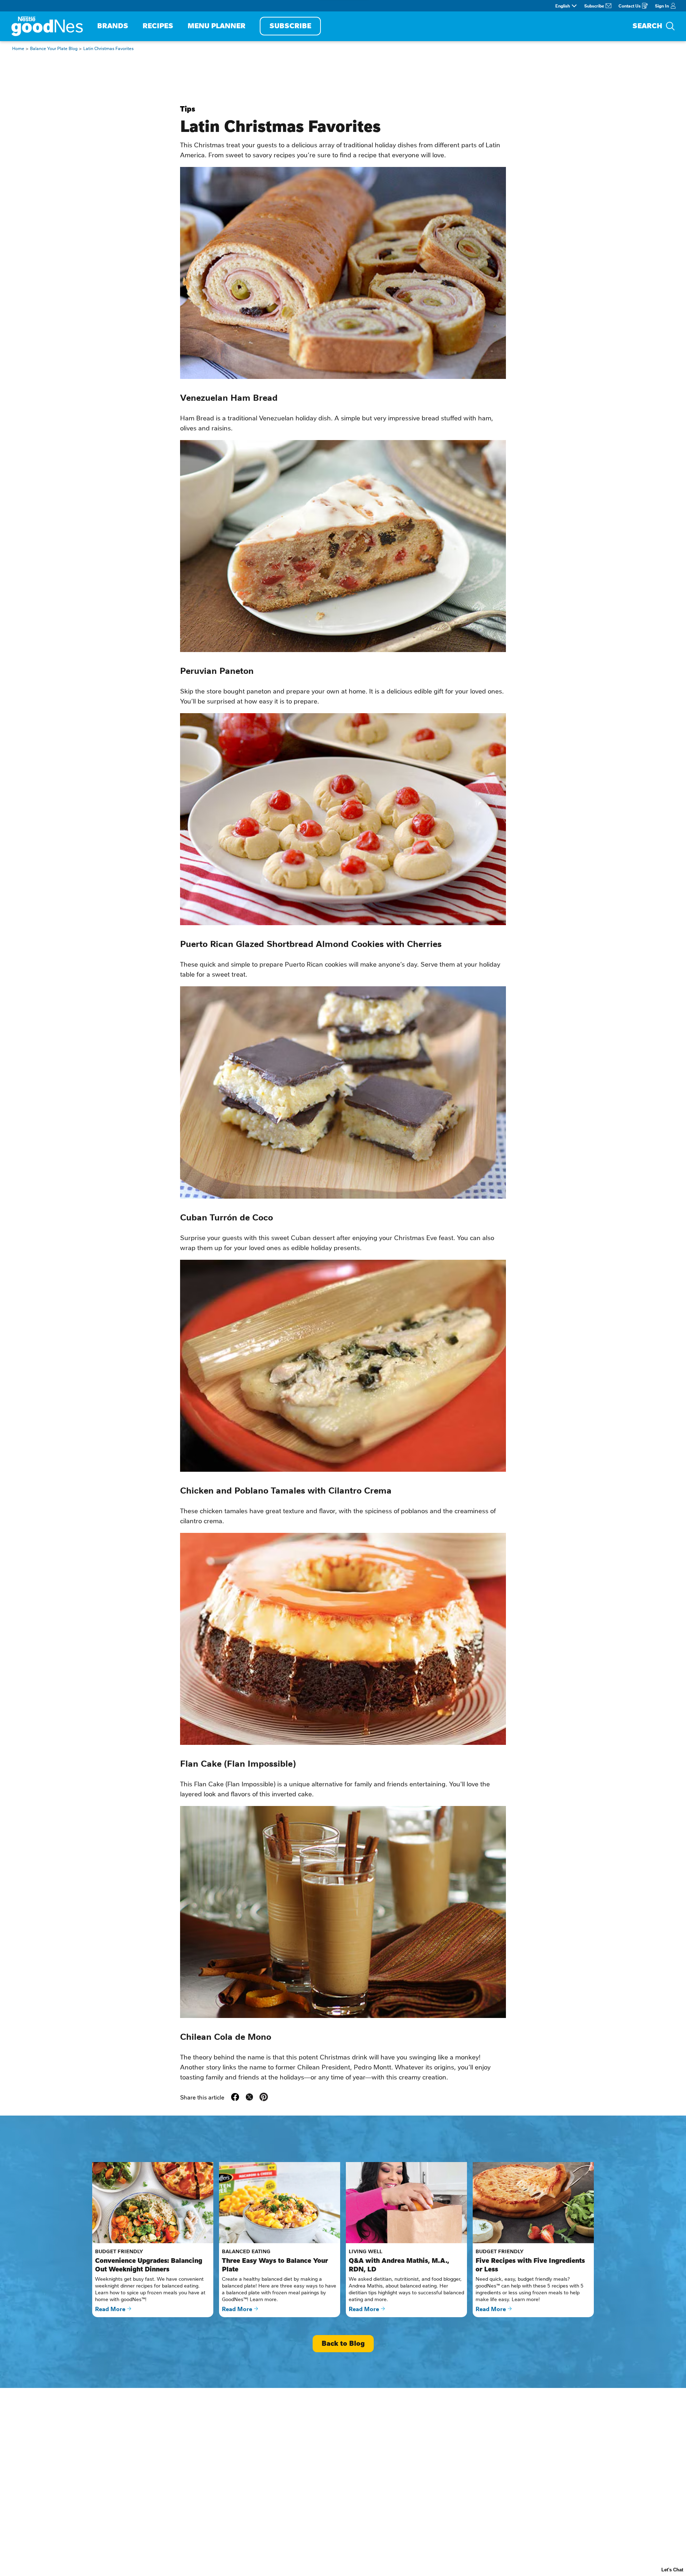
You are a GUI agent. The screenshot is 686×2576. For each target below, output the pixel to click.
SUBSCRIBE (290, 26)
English (563, 6)
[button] (264, 2097)
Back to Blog (343, 2343)
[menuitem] (113, 26)
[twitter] (249, 2097)
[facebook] (235, 2097)
